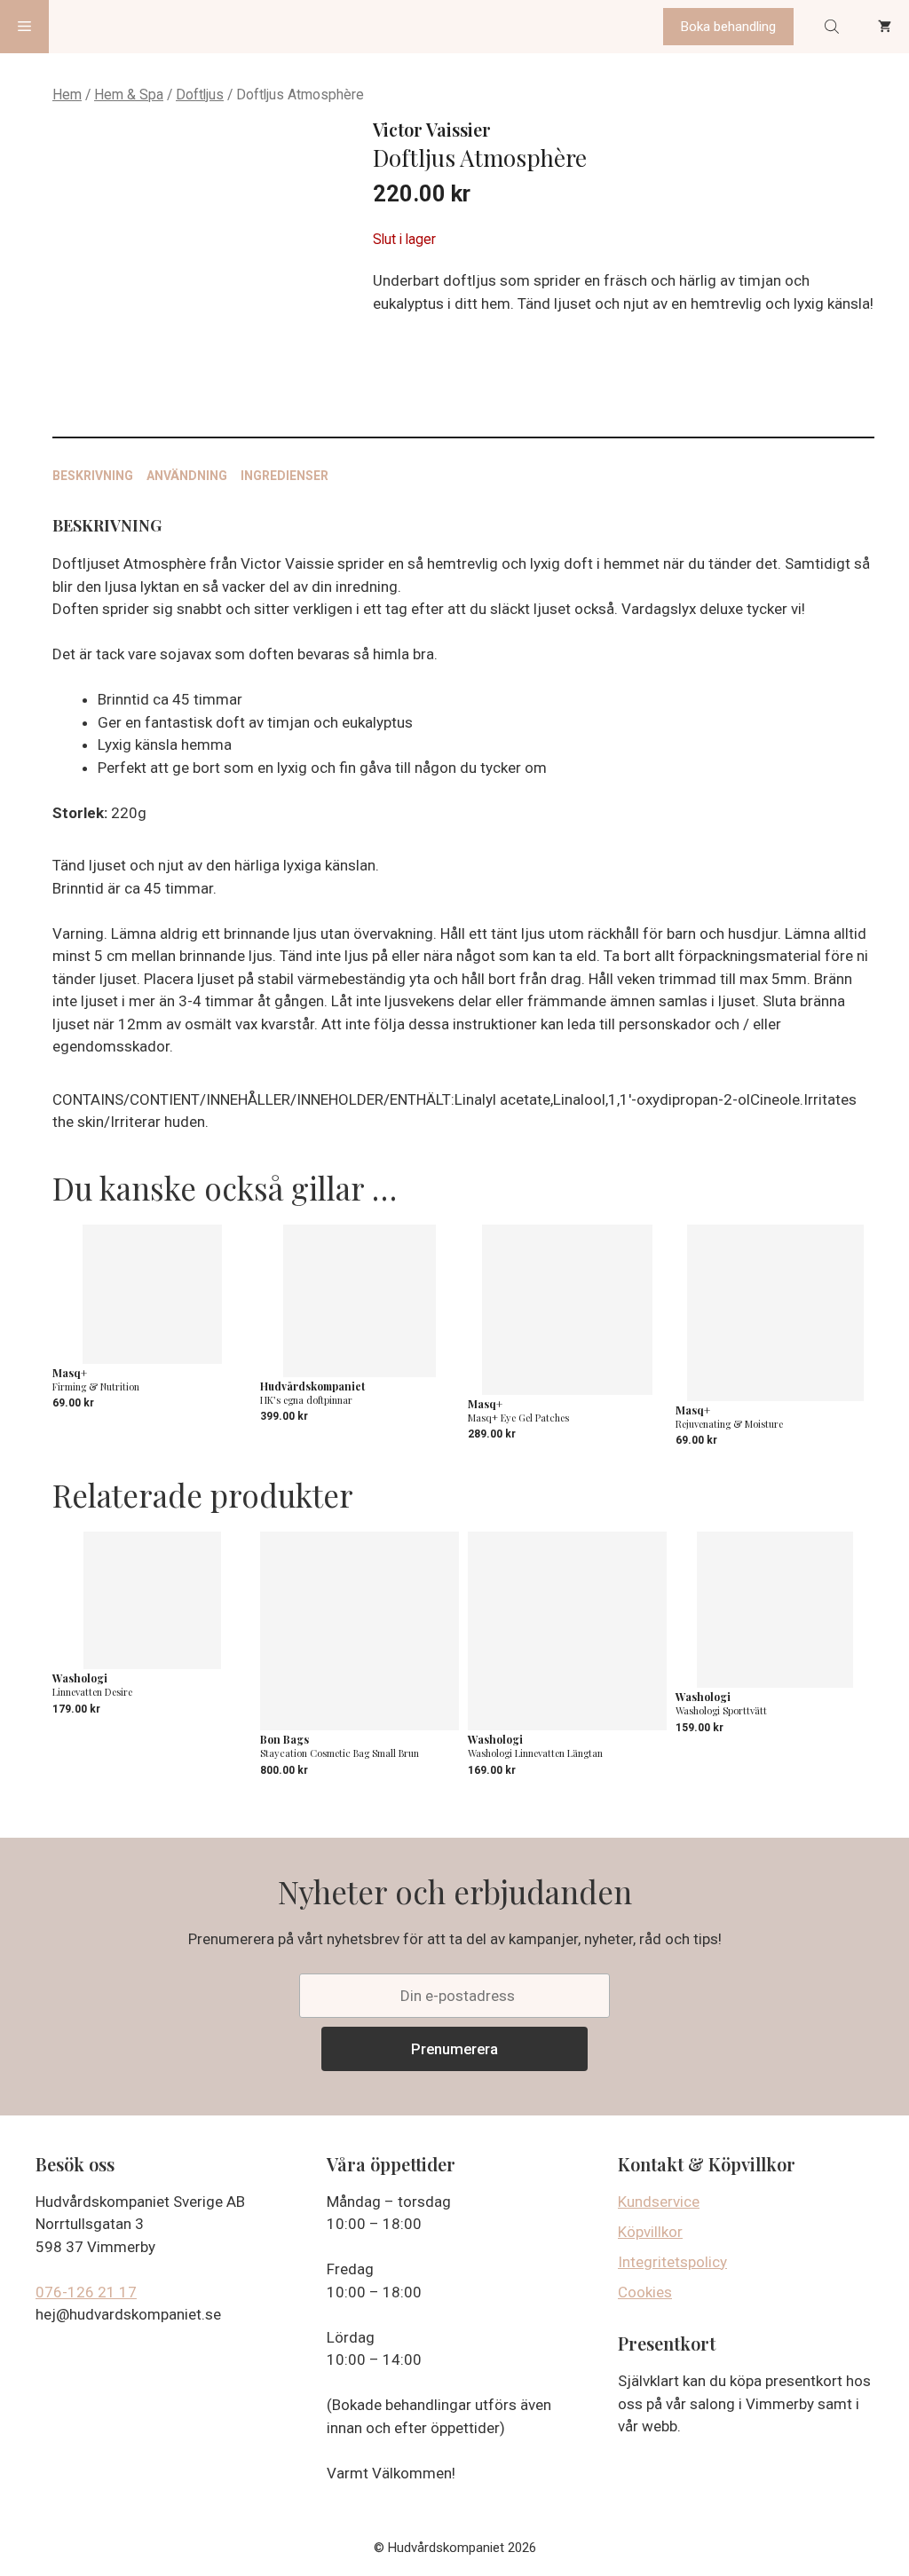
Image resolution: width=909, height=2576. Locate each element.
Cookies (645, 2292)
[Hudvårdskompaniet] (116, 27)
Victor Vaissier (432, 129)
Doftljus (200, 95)
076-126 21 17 (86, 2292)
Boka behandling (728, 27)
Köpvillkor (650, 2232)
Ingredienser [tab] (285, 476)
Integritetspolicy (672, 2262)
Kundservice (659, 2202)
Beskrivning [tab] (93, 476)
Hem (67, 95)
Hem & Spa (129, 95)
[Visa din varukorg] (885, 27)
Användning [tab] (187, 476)
